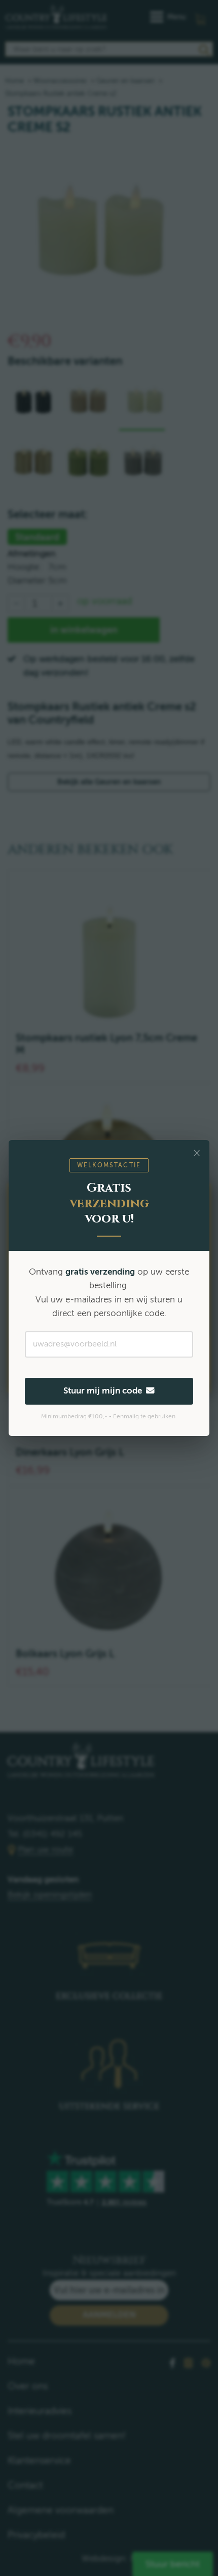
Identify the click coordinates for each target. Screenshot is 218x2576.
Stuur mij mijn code (105, 1391)
